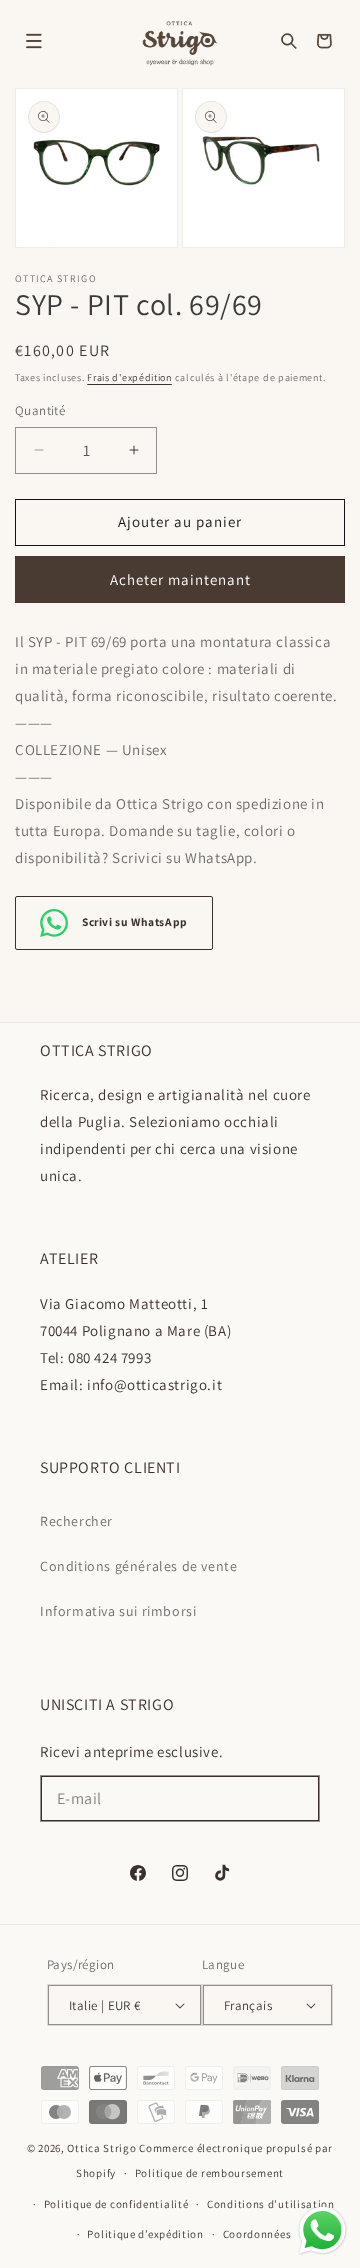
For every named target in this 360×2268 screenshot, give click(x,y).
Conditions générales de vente (138, 1566)
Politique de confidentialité (116, 2204)
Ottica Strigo (101, 2148)
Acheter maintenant (180, 579)
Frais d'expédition (129, 377)
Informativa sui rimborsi (118, 1611)
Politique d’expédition (145, 2234)
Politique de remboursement (209, 2173)
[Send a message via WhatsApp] (322, 2230)
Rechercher (76, 1521)
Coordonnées (257, 2234)
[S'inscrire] (297, 1798)
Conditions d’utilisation (271, 2204)
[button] (34, 41)
